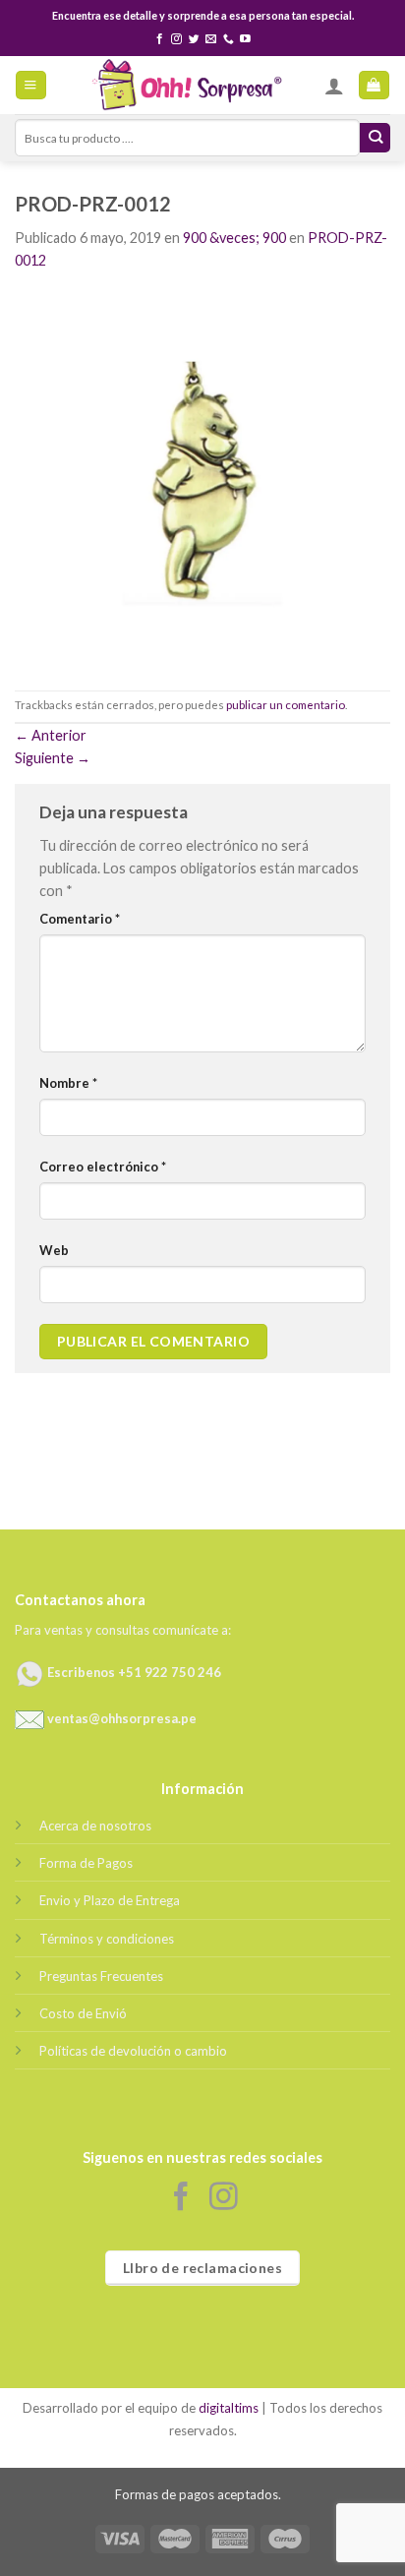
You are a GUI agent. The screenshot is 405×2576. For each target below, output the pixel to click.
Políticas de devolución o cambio (133, 2051)
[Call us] (229, 39)
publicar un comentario (286, 705)
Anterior (51, 735)
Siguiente (53, 758)
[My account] (334, 86)
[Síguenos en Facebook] (160, 39)
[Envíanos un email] (211, 39)
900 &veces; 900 (234, 238)
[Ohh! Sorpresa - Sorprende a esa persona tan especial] (186, 85)
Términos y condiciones (107, 1939)
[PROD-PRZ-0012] (202, 479)
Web (54, 1250)
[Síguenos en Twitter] (194, 39)
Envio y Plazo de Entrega (110, 1900)
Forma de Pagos (86, 1863)
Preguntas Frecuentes (101, 1976)
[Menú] (30, 86)
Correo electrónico (103, 1167)
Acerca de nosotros (95, 1826)
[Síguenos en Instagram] (176, 39)
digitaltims (229, 2408)
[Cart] (374, 86)
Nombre (68, 1083)
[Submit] (375, 138)
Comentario (80, 919)
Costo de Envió (83, 2013)
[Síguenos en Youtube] (245, 39)
